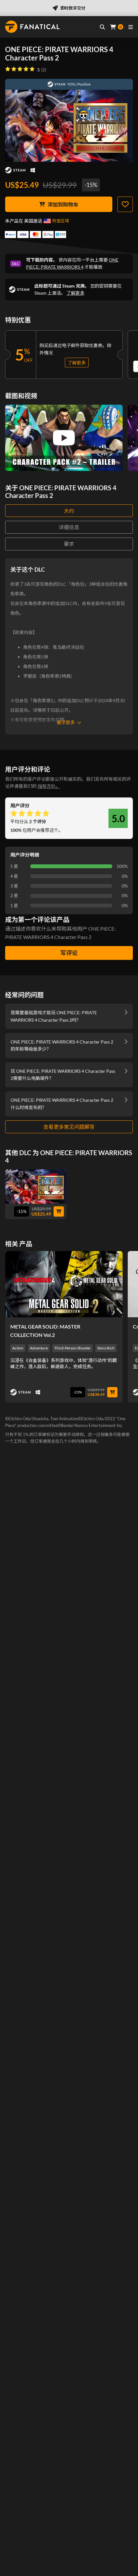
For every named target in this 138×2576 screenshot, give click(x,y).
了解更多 (75, 293)
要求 (69, 544)
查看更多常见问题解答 (69, 1127)
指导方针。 (49, 786)
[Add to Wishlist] (125, 204)
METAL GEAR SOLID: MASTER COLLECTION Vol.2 (45, 1331)
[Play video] (64, 438)
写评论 (69, 953)
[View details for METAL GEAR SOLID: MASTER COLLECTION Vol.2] (64, 1284)
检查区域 (61, 221)
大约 (69, 511)
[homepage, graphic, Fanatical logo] (32, 27)
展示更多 (66, 722)
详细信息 (69, 527)
